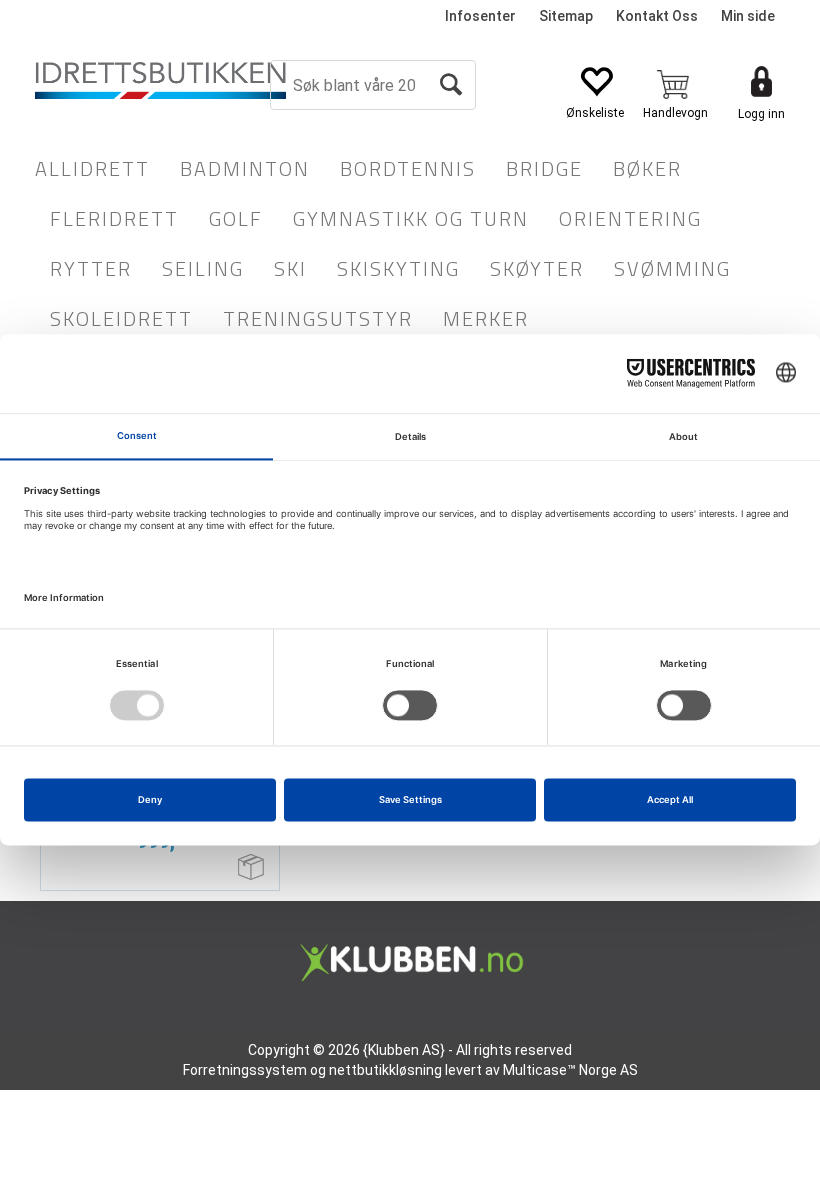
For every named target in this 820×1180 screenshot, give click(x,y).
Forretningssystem (245, 1070)
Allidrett (92, 168)
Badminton (245, 168)
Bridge (544, 168)
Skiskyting (398, 268)
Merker (486, 318)
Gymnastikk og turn (411, 218)
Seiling (203, 268)
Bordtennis (408, 168)
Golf (236, 218)
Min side (748, 16)
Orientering (630, 218)
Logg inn (761, 114)
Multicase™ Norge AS (570, 1070)
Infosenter (480, 16)
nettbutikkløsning (385, 1070)
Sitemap (566, 16)
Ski (290, 268)
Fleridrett (114, 218)
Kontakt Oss (657, 16)
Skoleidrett (121, 318)
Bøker (647, 168)
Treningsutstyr (318, 318)
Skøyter (537, 268)
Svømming (672, 268)
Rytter (91, 268)
